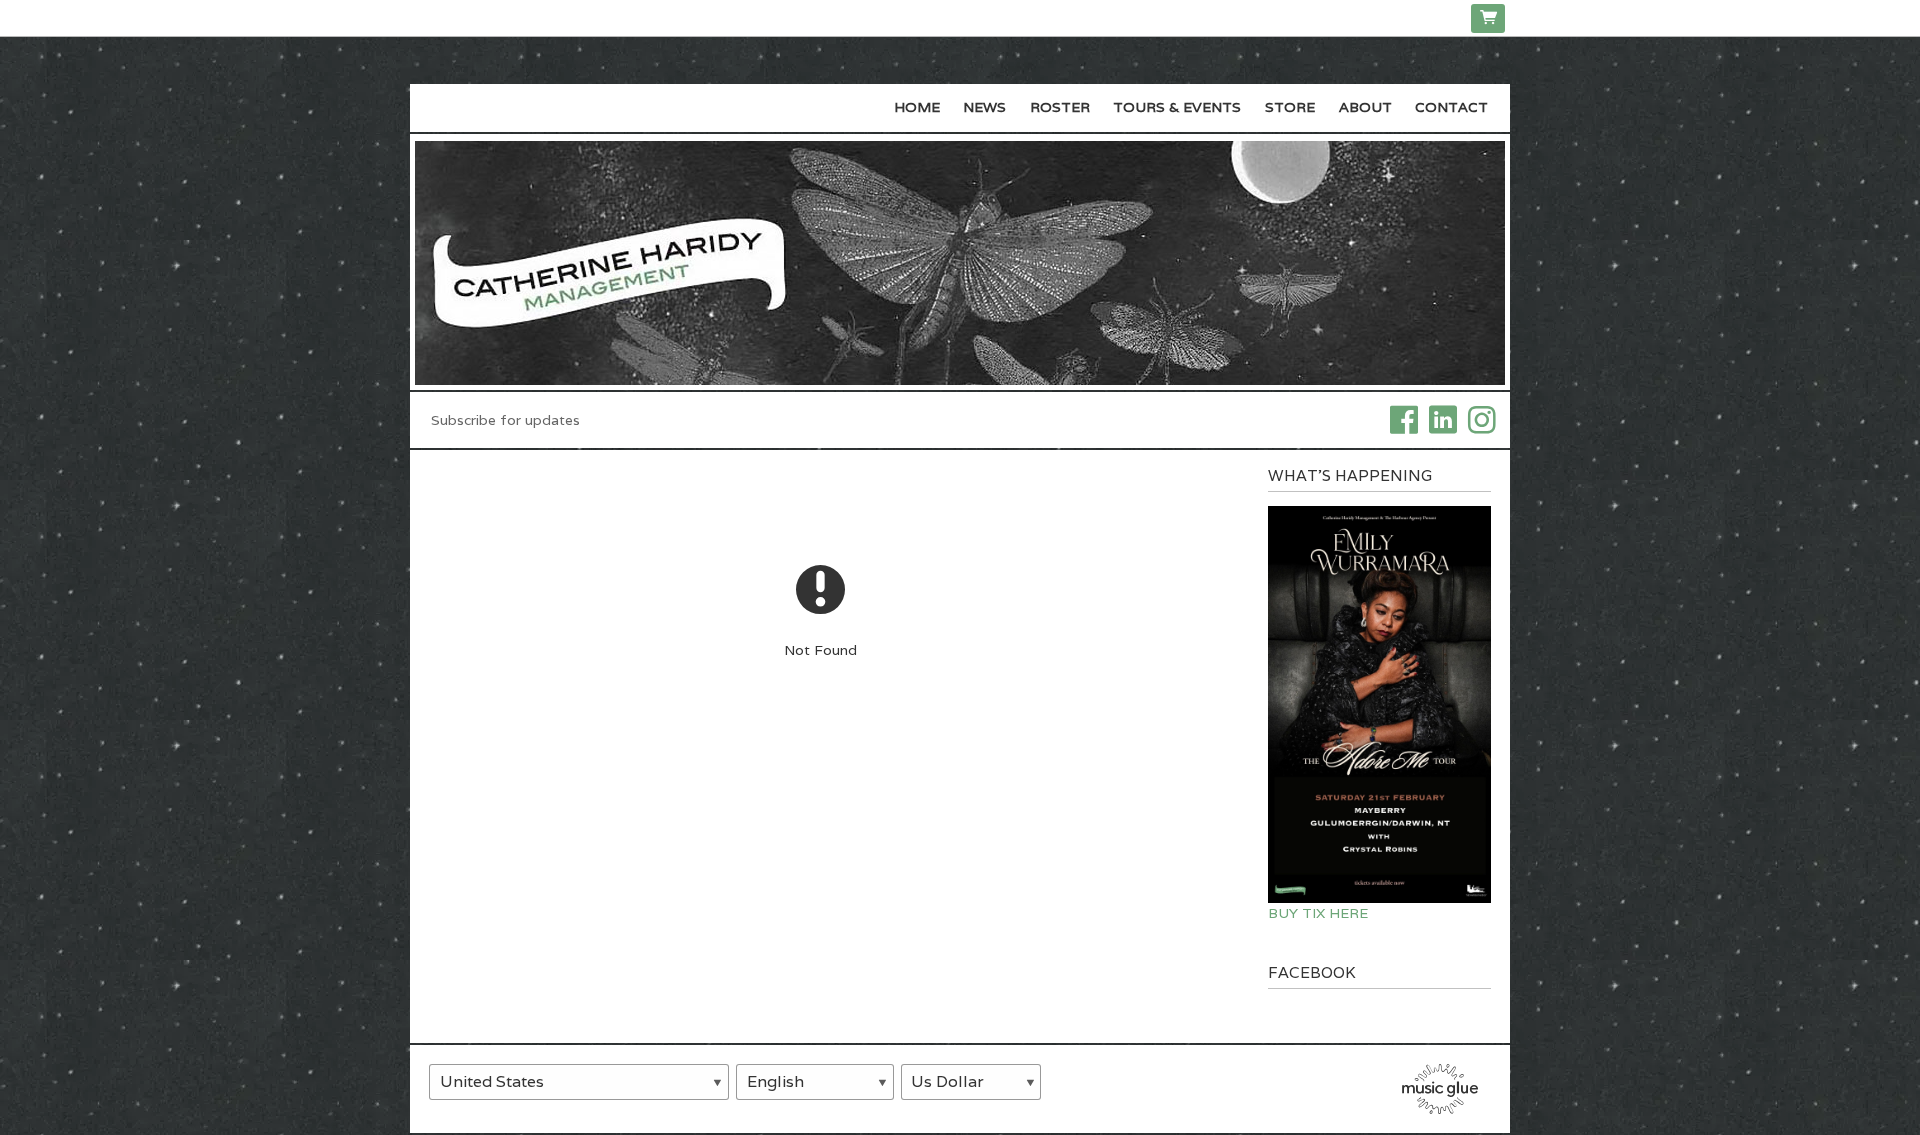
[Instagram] (1482, 418)
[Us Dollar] (971, 1082)
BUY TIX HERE (1318, 913)
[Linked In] (1443, 418)
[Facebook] (1404, 418)
